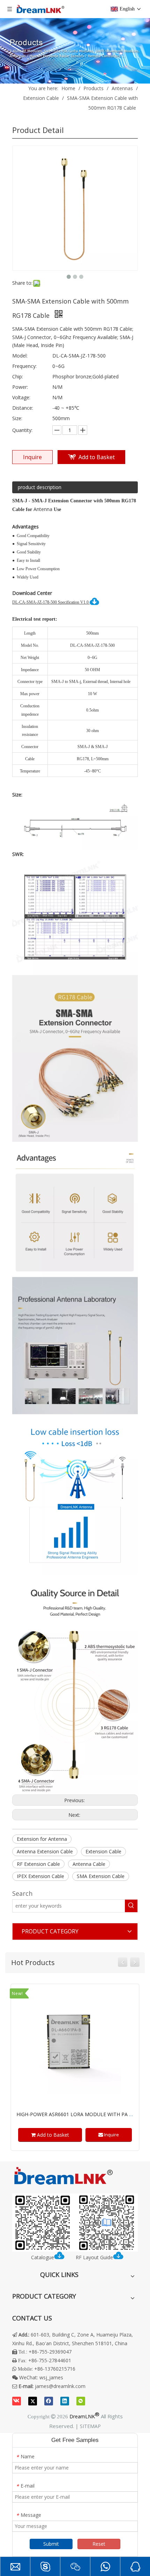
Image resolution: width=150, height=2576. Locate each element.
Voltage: (21, 397)
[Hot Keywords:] (131, 1906)
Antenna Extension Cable (45, 1851)
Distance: (23, 408)
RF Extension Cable (38, 1864)
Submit (51, 2544)
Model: (20, 356)
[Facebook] (49, 2401)
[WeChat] (81, 2401)
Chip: (18, 376)
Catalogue (43, 2257)
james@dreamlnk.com (60, 2386)
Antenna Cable (89, 1864)
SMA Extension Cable (101, 1876)
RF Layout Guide (94, 2257)
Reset (99, 2544)
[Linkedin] (65, 2401)
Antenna (43, 509)
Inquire (32, 457)
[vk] (17, 2401)
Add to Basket (97, 457)
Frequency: (24, 366)
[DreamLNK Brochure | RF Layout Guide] (75, 2223)
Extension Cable (103, 1851)
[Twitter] (33, 2401)
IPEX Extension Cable (40, 1876)
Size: (17, 418)
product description (40, 487)
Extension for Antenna (42, 1839)
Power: (20, 387)
